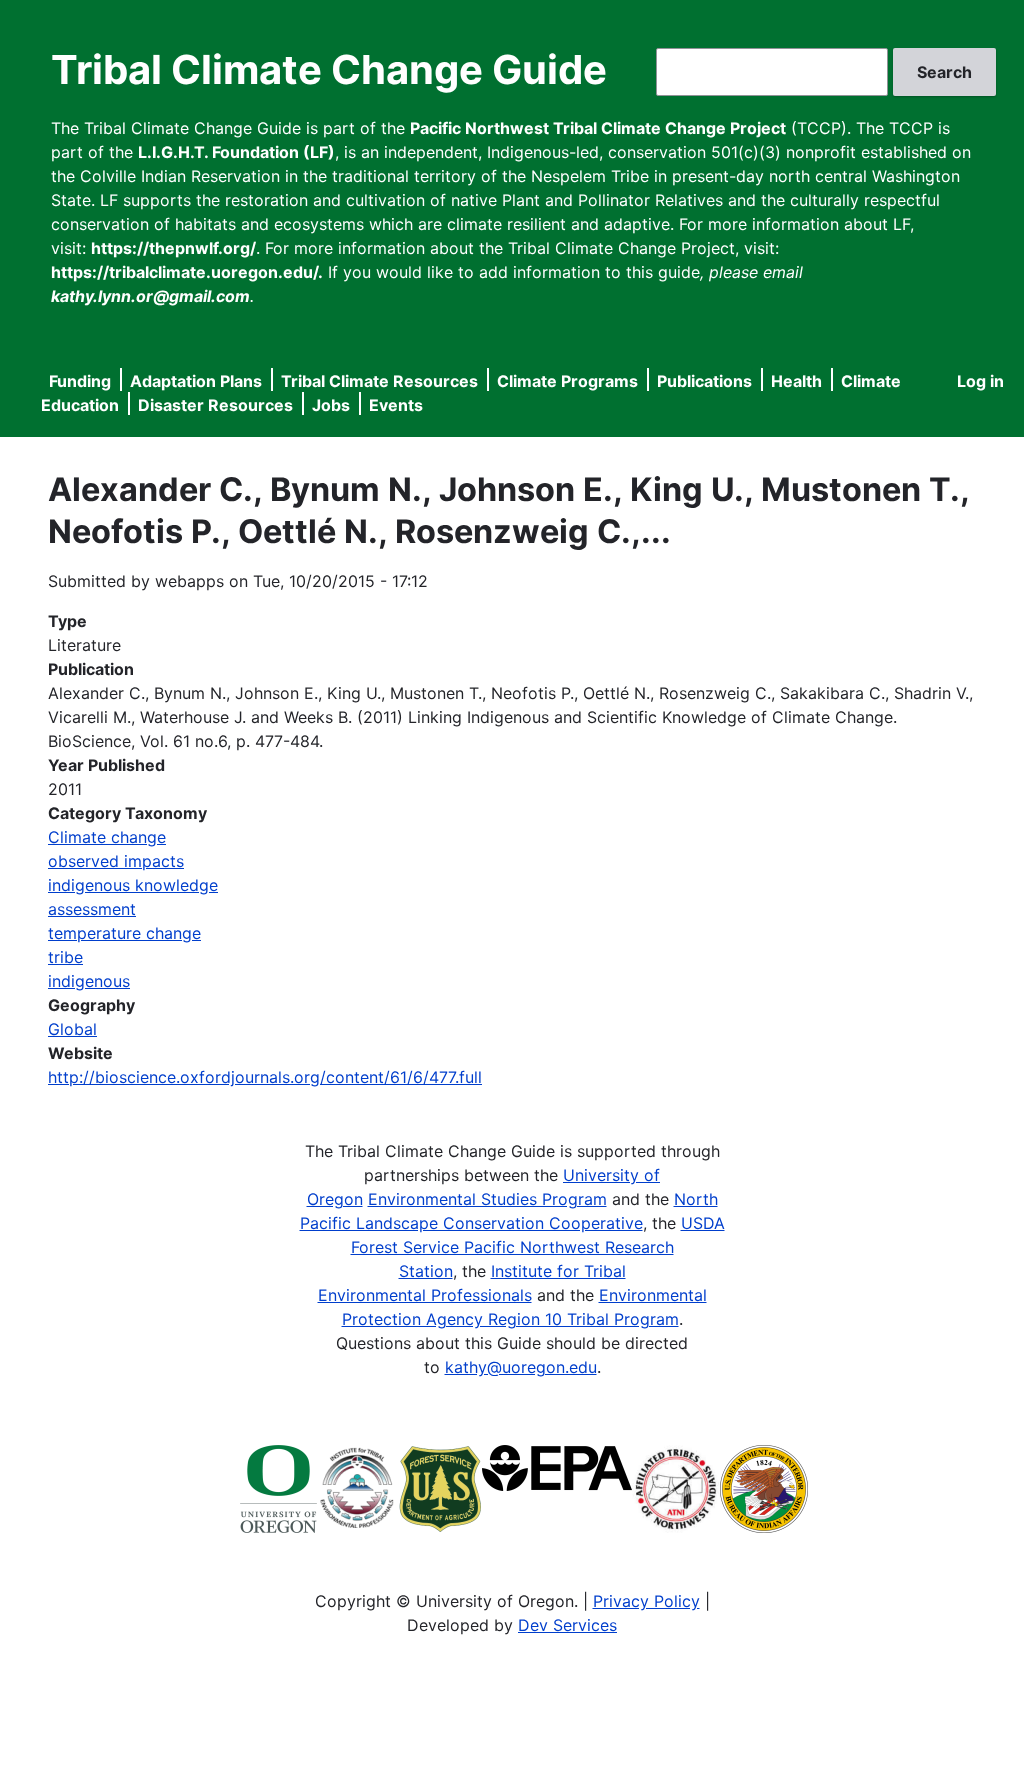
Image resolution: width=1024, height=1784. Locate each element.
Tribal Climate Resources (379, 381)
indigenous (89, 981)
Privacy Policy (646, 1601)
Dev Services (567, 1625)
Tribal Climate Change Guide (329, 69)
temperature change (124, 933)
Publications (704, 381)
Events (396, 405)
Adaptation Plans (196, 381)
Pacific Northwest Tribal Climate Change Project (598, 128)
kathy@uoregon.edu (521, 1367)
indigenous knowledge (133, 885)
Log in (980, 381)
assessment (92, 909)
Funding (80, 381)
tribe (65, 957)
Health (796, 381)
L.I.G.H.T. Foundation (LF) (236, 152)
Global (72, 1029)
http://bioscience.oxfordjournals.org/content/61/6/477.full (265, 1077)
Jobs (331, 405)
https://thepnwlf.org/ (173, 248)
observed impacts (116, 861)
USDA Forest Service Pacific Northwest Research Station (538, 1247)
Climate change (107, 837)
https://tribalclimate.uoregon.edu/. (187, 272)
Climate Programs (567, 381)
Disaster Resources (215, 405)
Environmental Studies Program (487, 1199)
